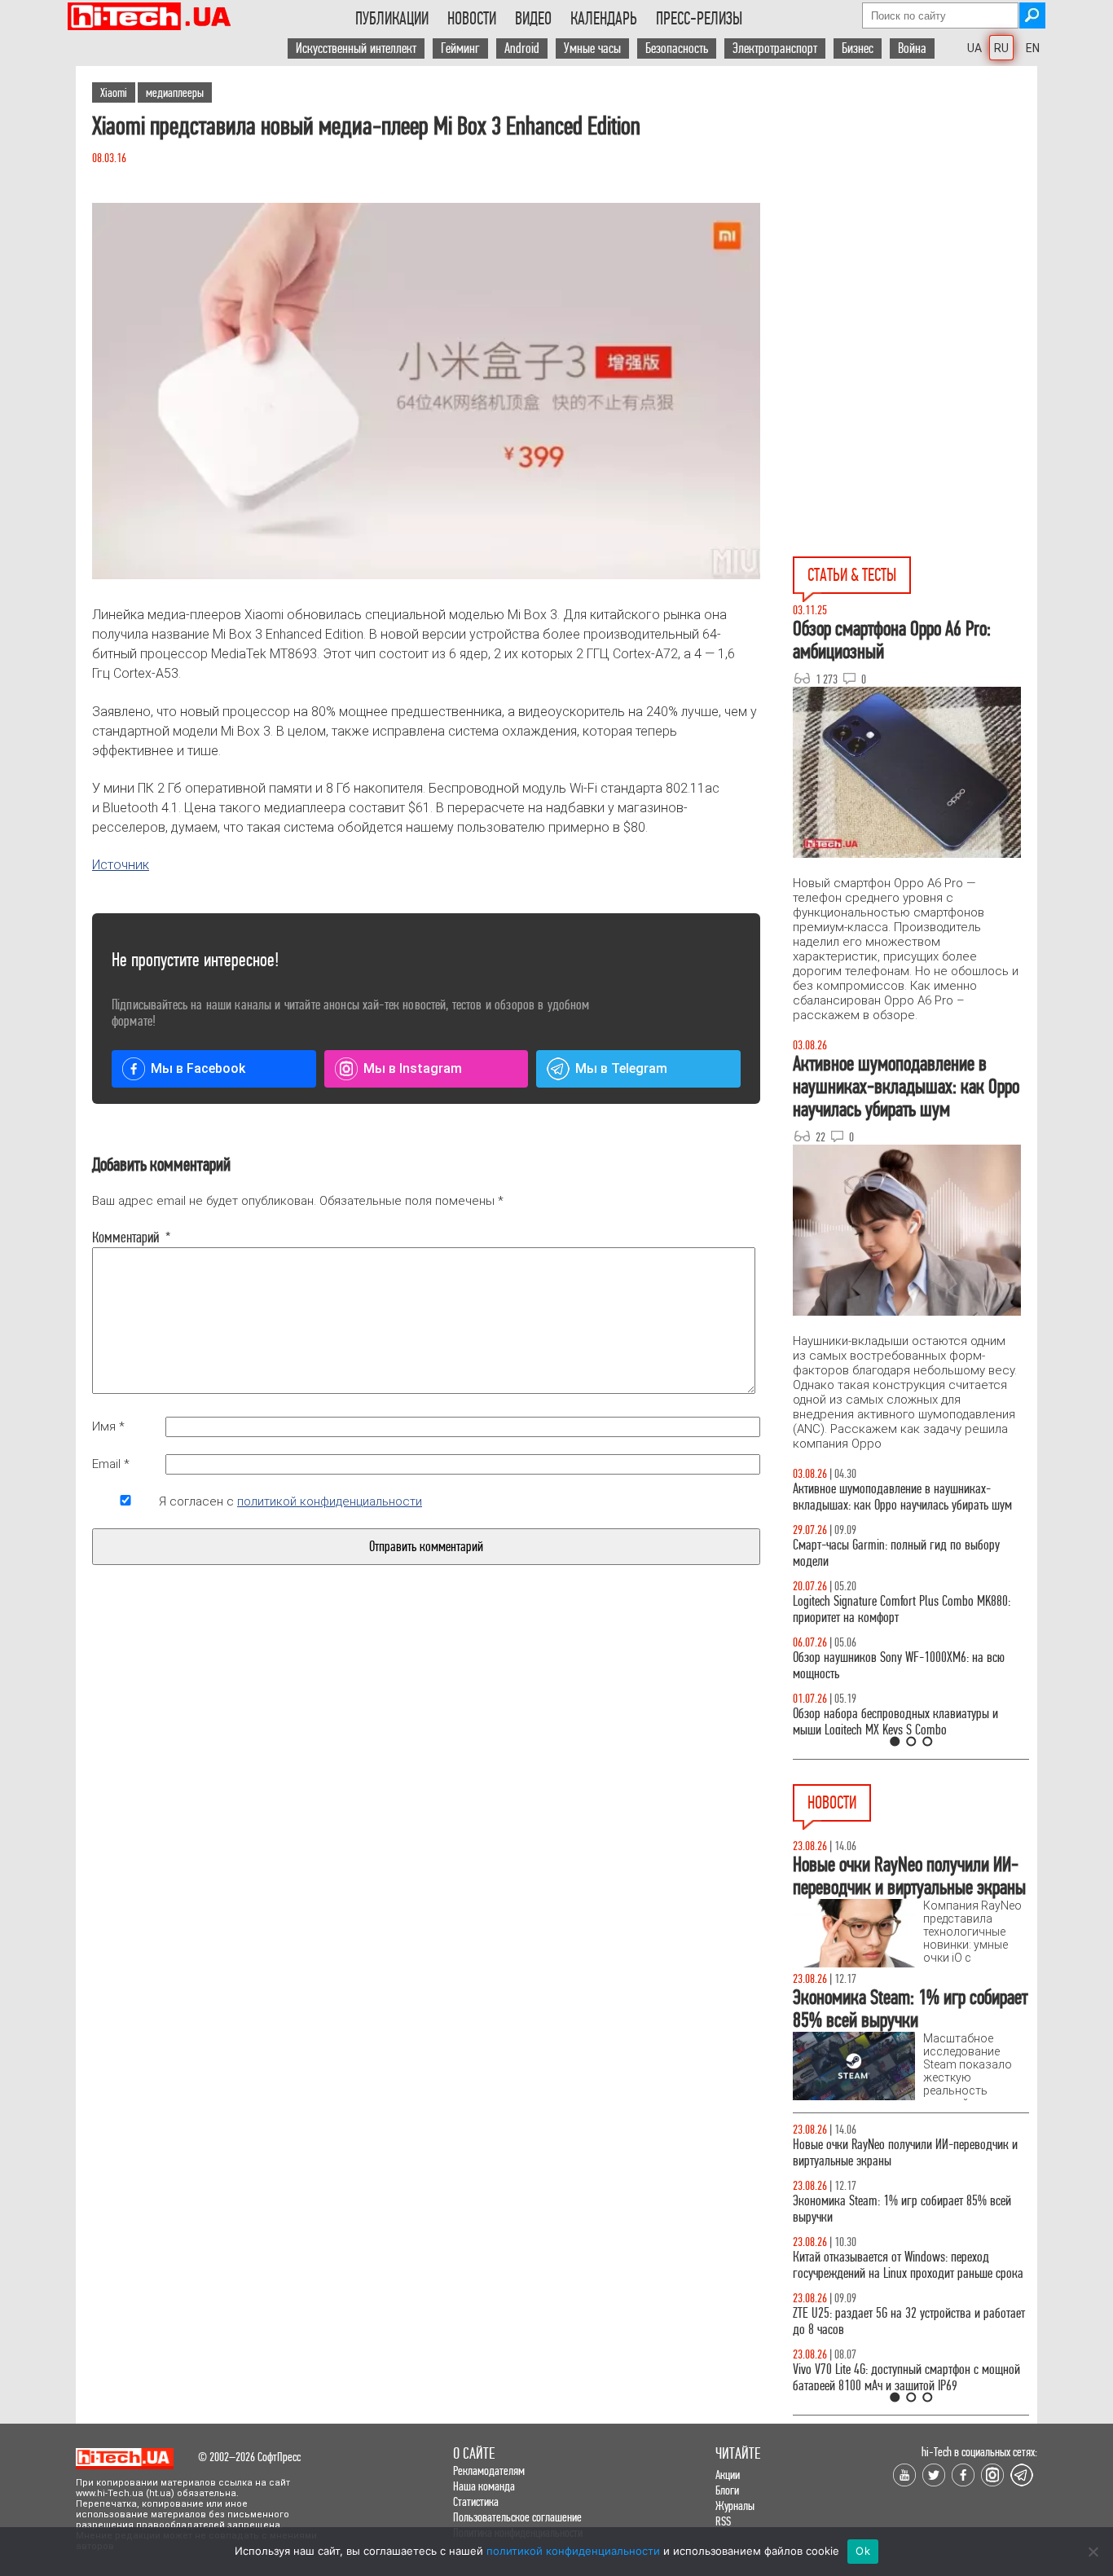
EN (1033, 48)
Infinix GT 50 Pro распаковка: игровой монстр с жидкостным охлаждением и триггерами (907, 1609)
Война (912, 48)
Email (111, 1464)
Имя (108, 1426)
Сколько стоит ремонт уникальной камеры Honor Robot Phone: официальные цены (909, 2153)
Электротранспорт (775, 48)
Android (522, 48)
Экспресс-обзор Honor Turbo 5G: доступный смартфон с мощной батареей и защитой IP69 (901, 2265)
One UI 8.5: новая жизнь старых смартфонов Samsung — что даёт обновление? (900, 1497)
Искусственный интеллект (356, 48)
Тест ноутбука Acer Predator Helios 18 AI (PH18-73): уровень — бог (906, 1722)
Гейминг (460, 48)
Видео (533, 19)
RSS (723, 2521)
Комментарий (125, 1237)
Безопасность (677, 48)
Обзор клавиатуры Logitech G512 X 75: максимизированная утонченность (885, 1553)
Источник (121, 865)
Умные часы (592, 48)
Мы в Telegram (621, 1068)
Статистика (476, 2501)
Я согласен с (290, 1501)
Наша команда (484, 2486)
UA (974, 48)
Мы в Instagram (413, 1068)
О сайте (474, 2453)
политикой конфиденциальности (330, 1501)
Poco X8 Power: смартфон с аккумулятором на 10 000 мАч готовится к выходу (910, 2321)
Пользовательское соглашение (517, 2517)
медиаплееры (175, 92)
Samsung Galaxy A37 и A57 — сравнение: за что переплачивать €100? (910, 1666)
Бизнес (858, 48)
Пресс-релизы (699, 19)
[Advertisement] (915, 213)
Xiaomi (114, 92)
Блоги (727, 2490)
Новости (472, 19)
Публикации (392, 19)
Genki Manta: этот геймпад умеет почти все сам (904, 2369)
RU (1001, 48)
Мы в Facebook (198, 1068)
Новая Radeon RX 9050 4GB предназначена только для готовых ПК (894, 2209)
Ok (863, 2551)
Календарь (604, 19)
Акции (728, 2475)
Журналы (735, 2506)
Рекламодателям (489, 2470)
